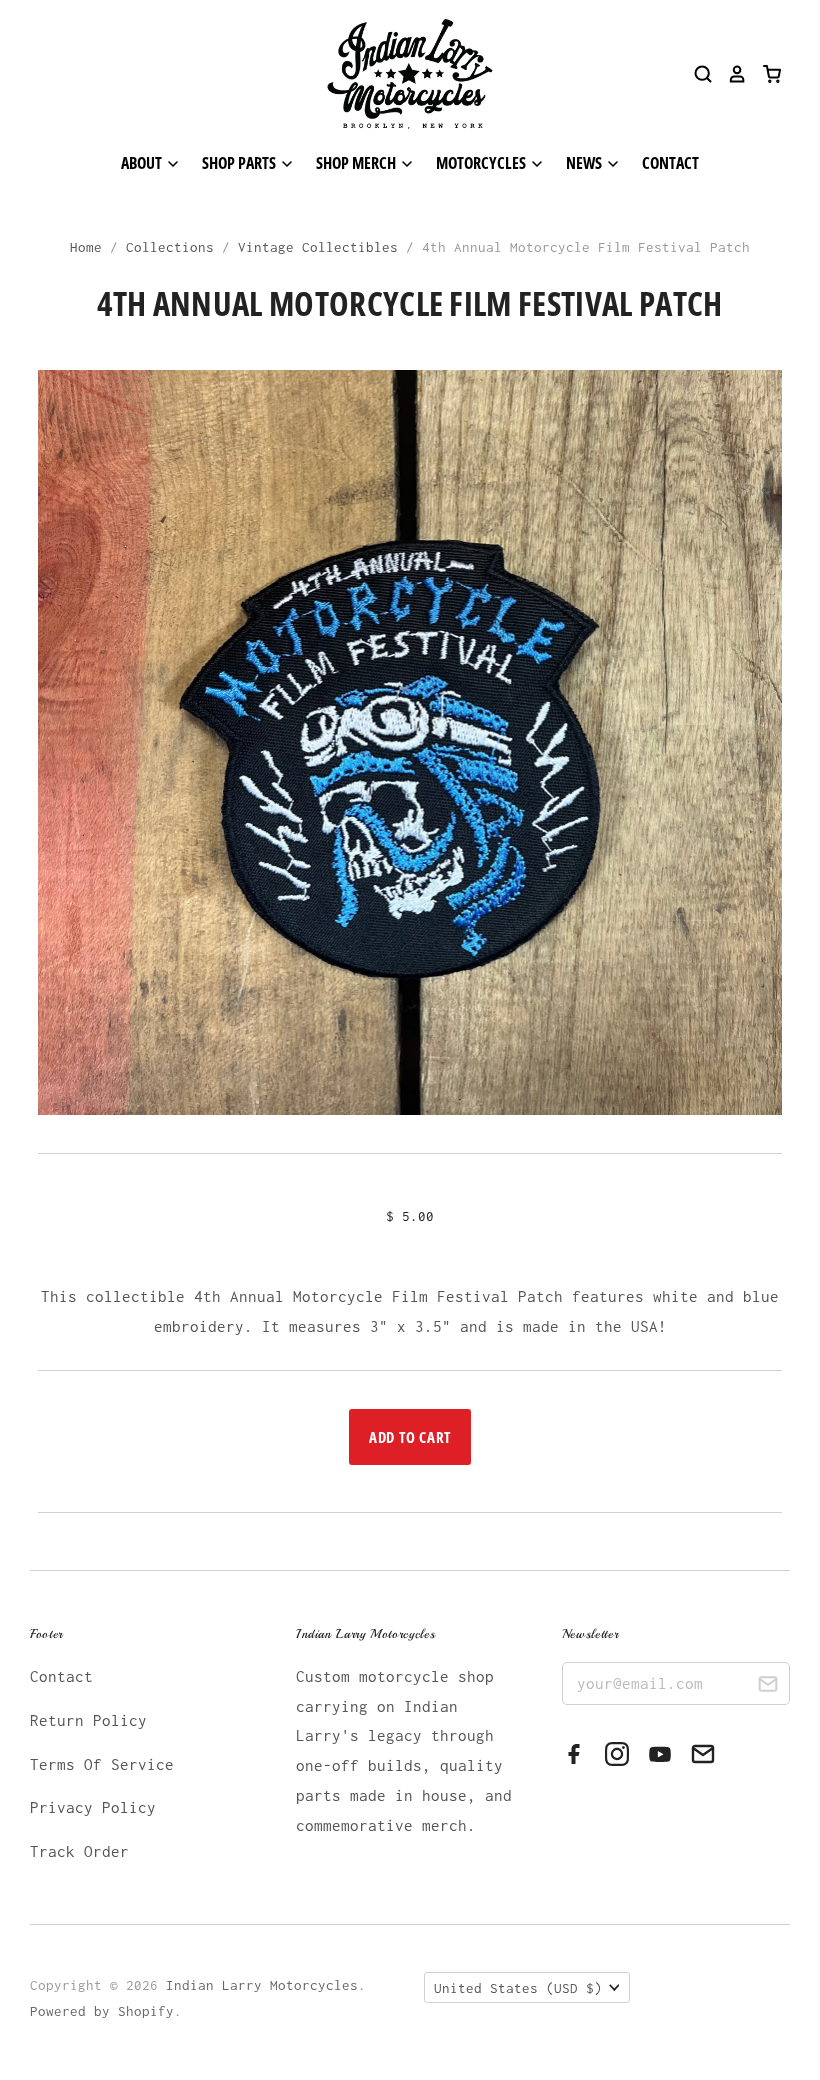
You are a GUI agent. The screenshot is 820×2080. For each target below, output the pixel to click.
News (585, 163)
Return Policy (88, 1720)
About (143, 163)
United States (518, 1988)
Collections (170, 247)
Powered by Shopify (102, 2011)
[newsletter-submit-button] (767, 1686)
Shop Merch (357, 163)
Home (86, 247)
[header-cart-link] (764, 74)
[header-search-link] (696, 74)
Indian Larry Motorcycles (262, 1985)
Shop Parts (240, 163)
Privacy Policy (93, 1807)
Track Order (79, 1851)
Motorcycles (482, 163)
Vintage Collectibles (318, 247)
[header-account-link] (730, 74)
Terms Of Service (102, 1764)
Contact (670, 163)
